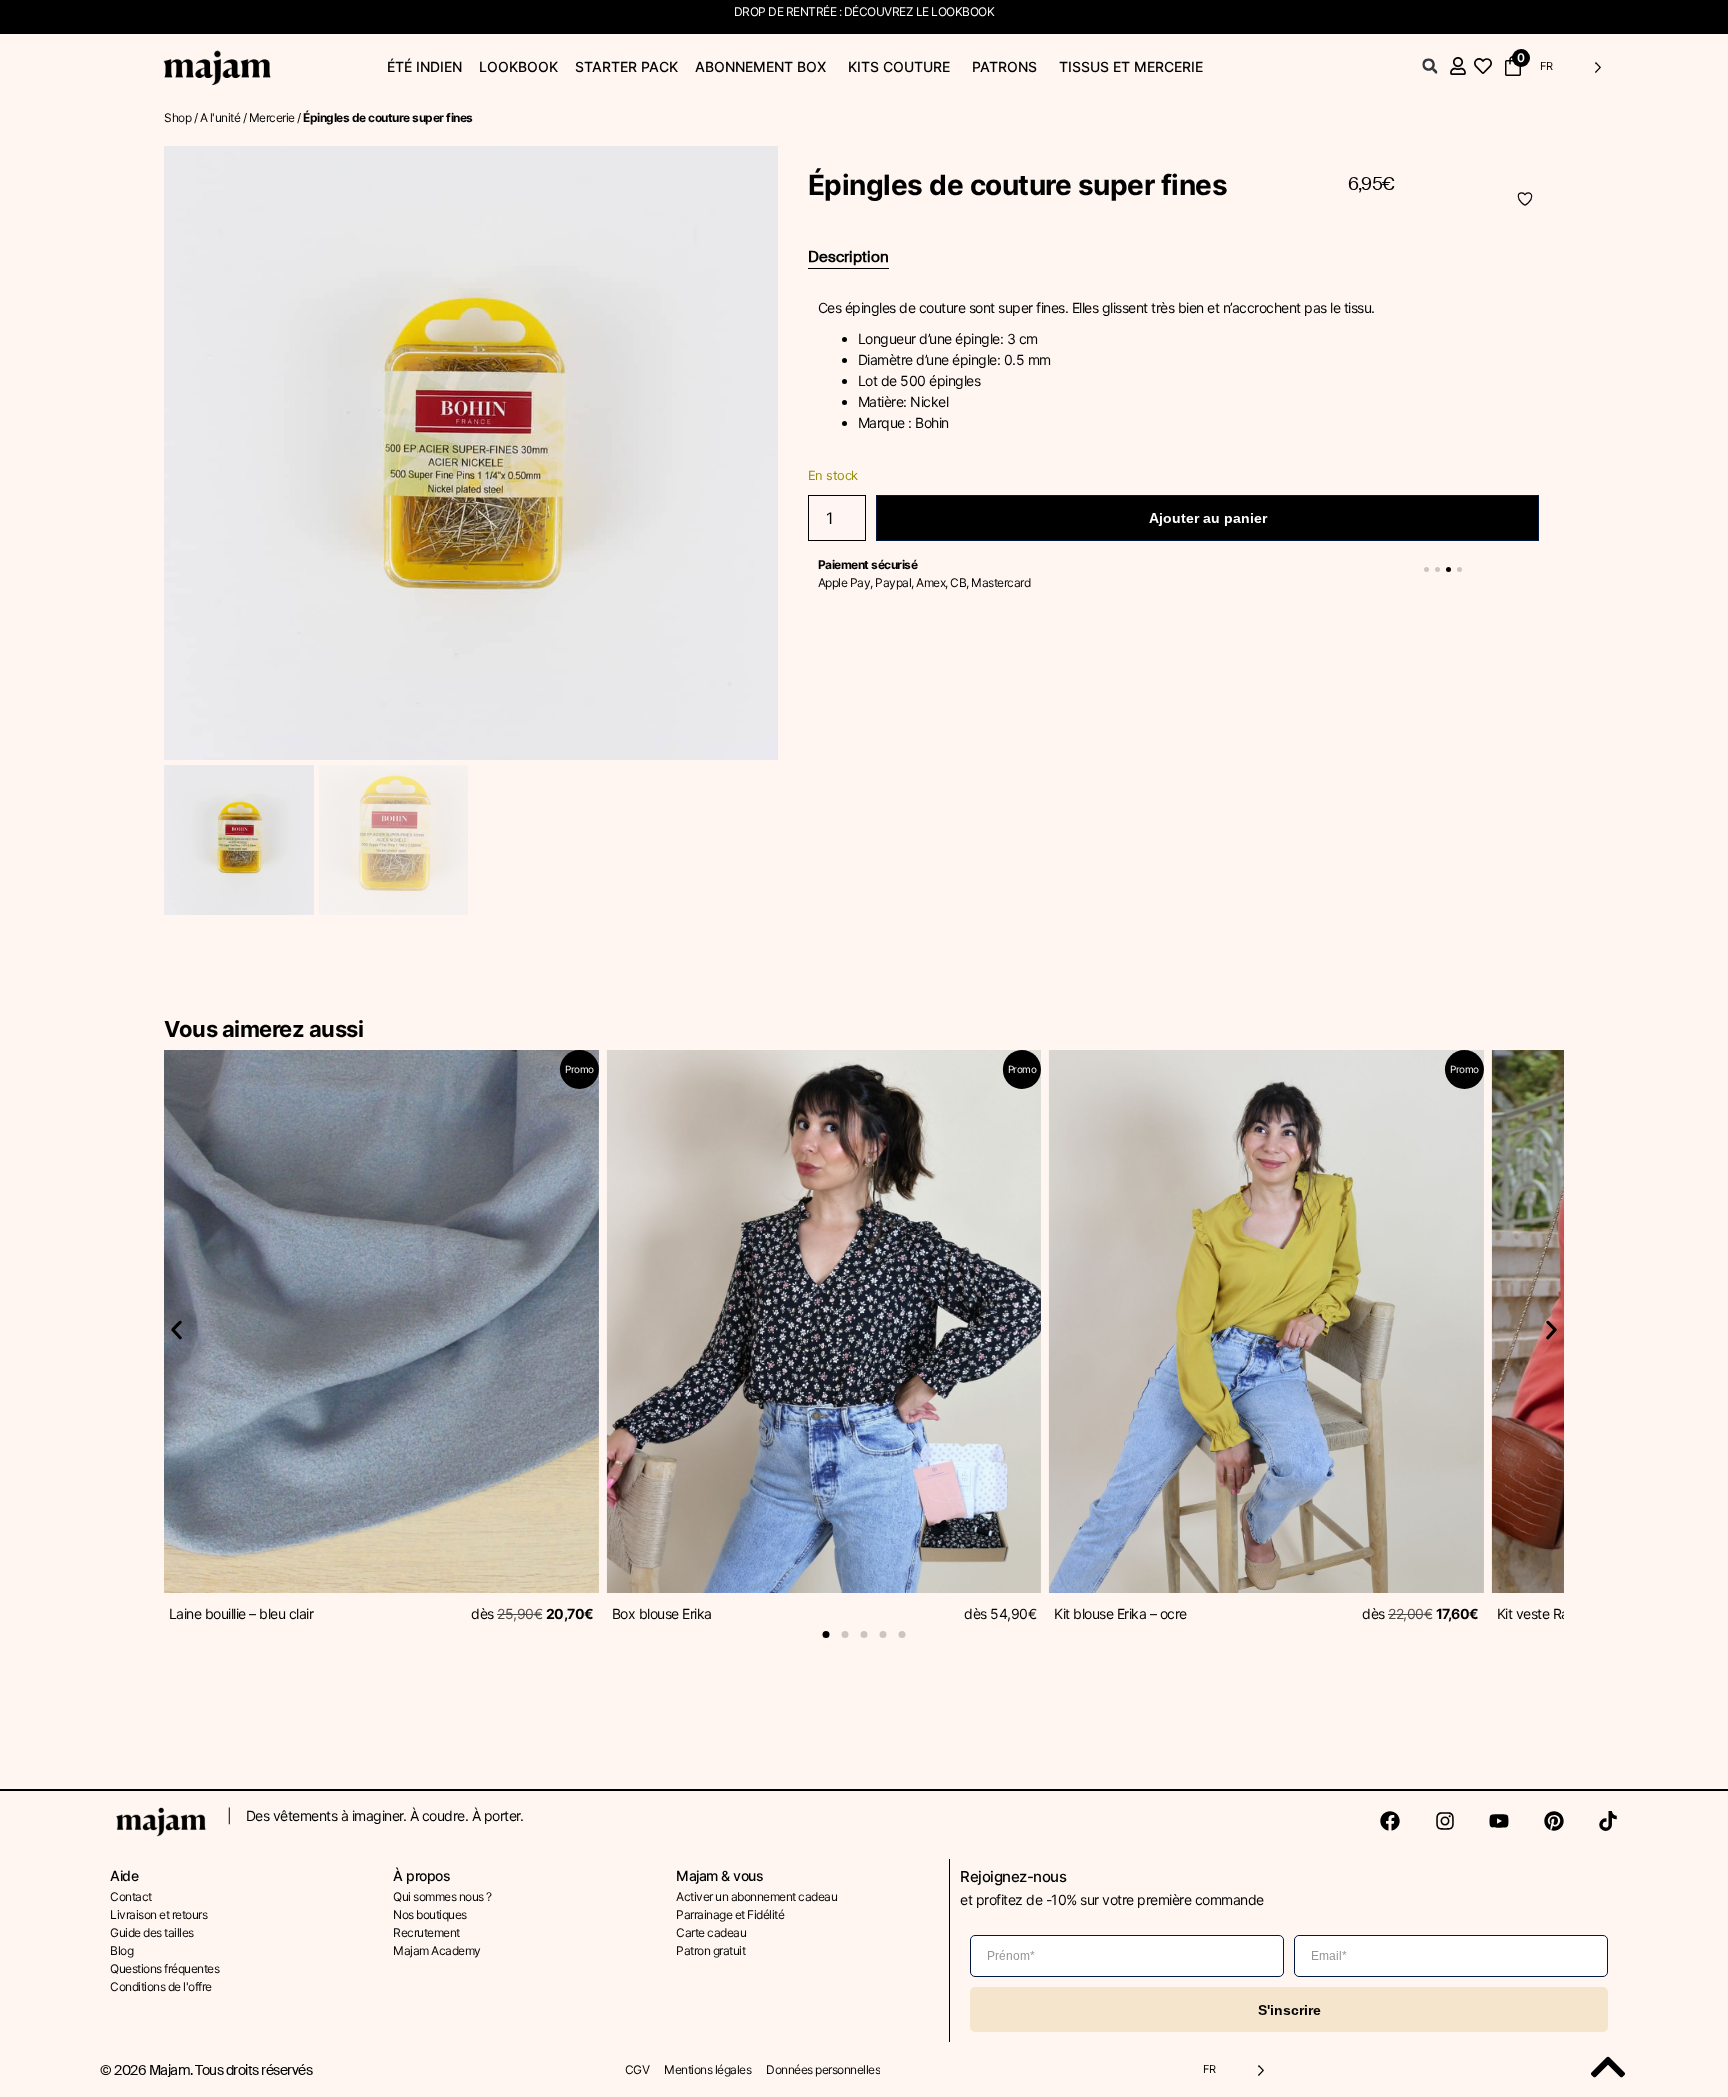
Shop (177, 117)
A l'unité (220, 117)
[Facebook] (1390, 1821)
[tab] (848, 258)
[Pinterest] (1554, 1821)
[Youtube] (1499, 1821)
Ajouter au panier (1208, 518)
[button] (1430, 66)
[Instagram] (1445, 1821)
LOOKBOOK (962, 11)
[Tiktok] (1608, 1821)
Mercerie (272, 117)
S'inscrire (1289, 2010)
